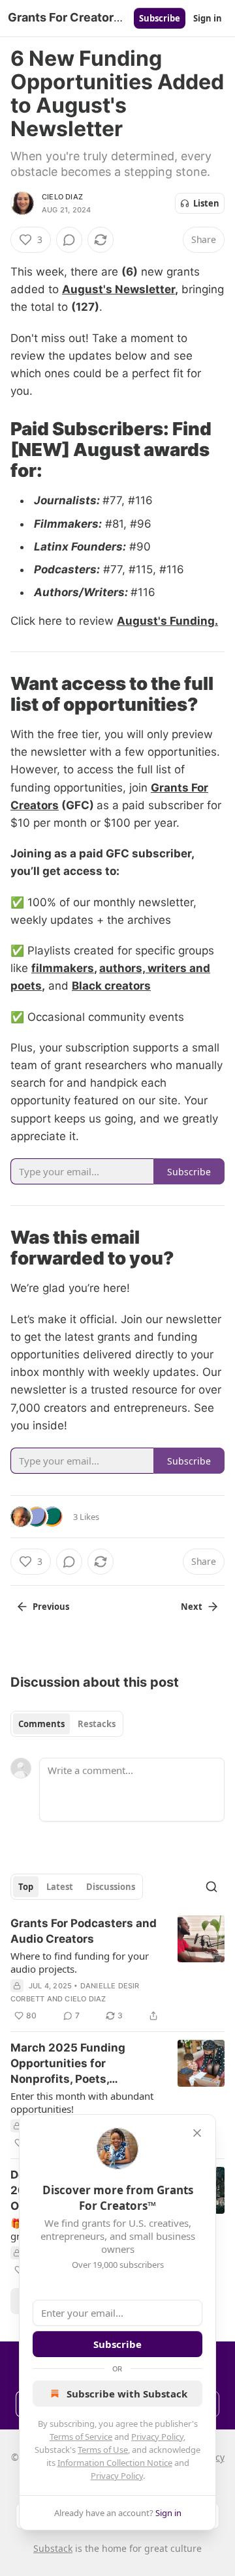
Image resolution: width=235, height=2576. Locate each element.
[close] (197, 2133)
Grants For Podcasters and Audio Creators (84, 1931)
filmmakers (63, 968)
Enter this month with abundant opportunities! (82, 2102)
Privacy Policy (157, 2437)
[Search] (211, 1887)
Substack (53, 2548)
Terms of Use (103, 2450)
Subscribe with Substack (127, 2394)
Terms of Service (81, 2437)
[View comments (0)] (69, 240)
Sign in (208, 18)
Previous (51, 1607)
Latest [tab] (60, 1887)
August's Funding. (167, 621)
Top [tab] (26, 1887)
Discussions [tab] (111, 1887)
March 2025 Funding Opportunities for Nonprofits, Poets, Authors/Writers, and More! (86, 2064)
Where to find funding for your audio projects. (80, 1962)
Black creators (111, 986)
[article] (117, 1969)
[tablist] (67, 1724)
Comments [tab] (41, 1724)
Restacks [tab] (97, 1724)
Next (192, 1607)
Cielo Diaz (62, 197)
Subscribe (160, 18)
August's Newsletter (118, 289)
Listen (206, 203)
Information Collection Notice (115, 2463)
